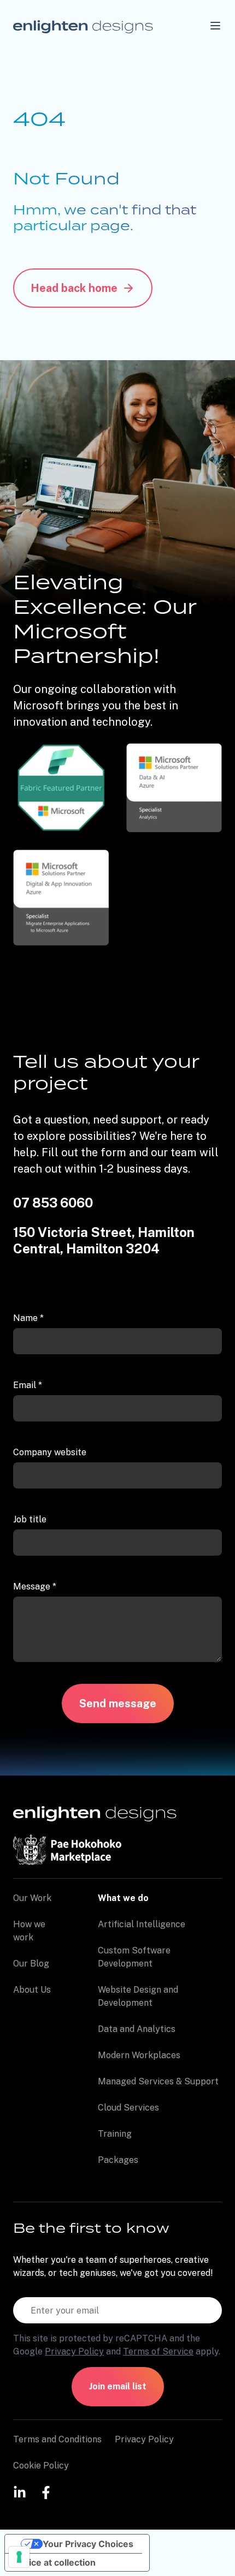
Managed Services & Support (158, 2081)
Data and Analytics (137, 2029)
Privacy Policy (74, 2351)
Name (28, 1318)
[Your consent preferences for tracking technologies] (19, 2557)
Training (115, 2134)
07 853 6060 (53, 1203)
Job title (30, 1519)
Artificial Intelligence (142, 1924)
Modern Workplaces (139, 2055)
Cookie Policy (41, 2466)
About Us (32, 1990)
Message (35, 1586)
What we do (123, 1898)
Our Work (32, 1898)
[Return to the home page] (83, 26)
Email (28, 1385)
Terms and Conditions (57, 2439)
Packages (118, 2160)
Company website (50, 1452)
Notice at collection (55, 2562)
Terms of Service (158, 2351)
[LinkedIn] (20, 2492)
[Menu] (215, 26)
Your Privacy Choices (88, 2544)
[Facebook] (46, 2492)
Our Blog (31, 1964)
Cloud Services (128, 2108)
